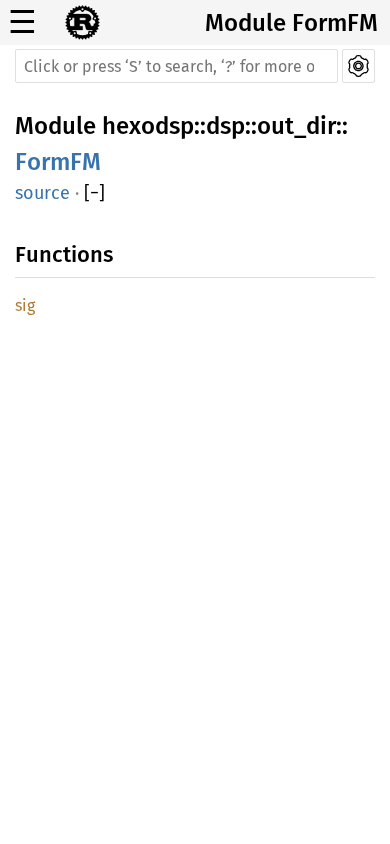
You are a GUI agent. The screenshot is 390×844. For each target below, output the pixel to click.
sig (25, 305)
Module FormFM (291, 23)
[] (94, 193)
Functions (64, 254)
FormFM (58, 162)
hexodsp (148, 126)
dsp (225, 126)
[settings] (358, 66)
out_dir (296, 126)
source (42, 193)
